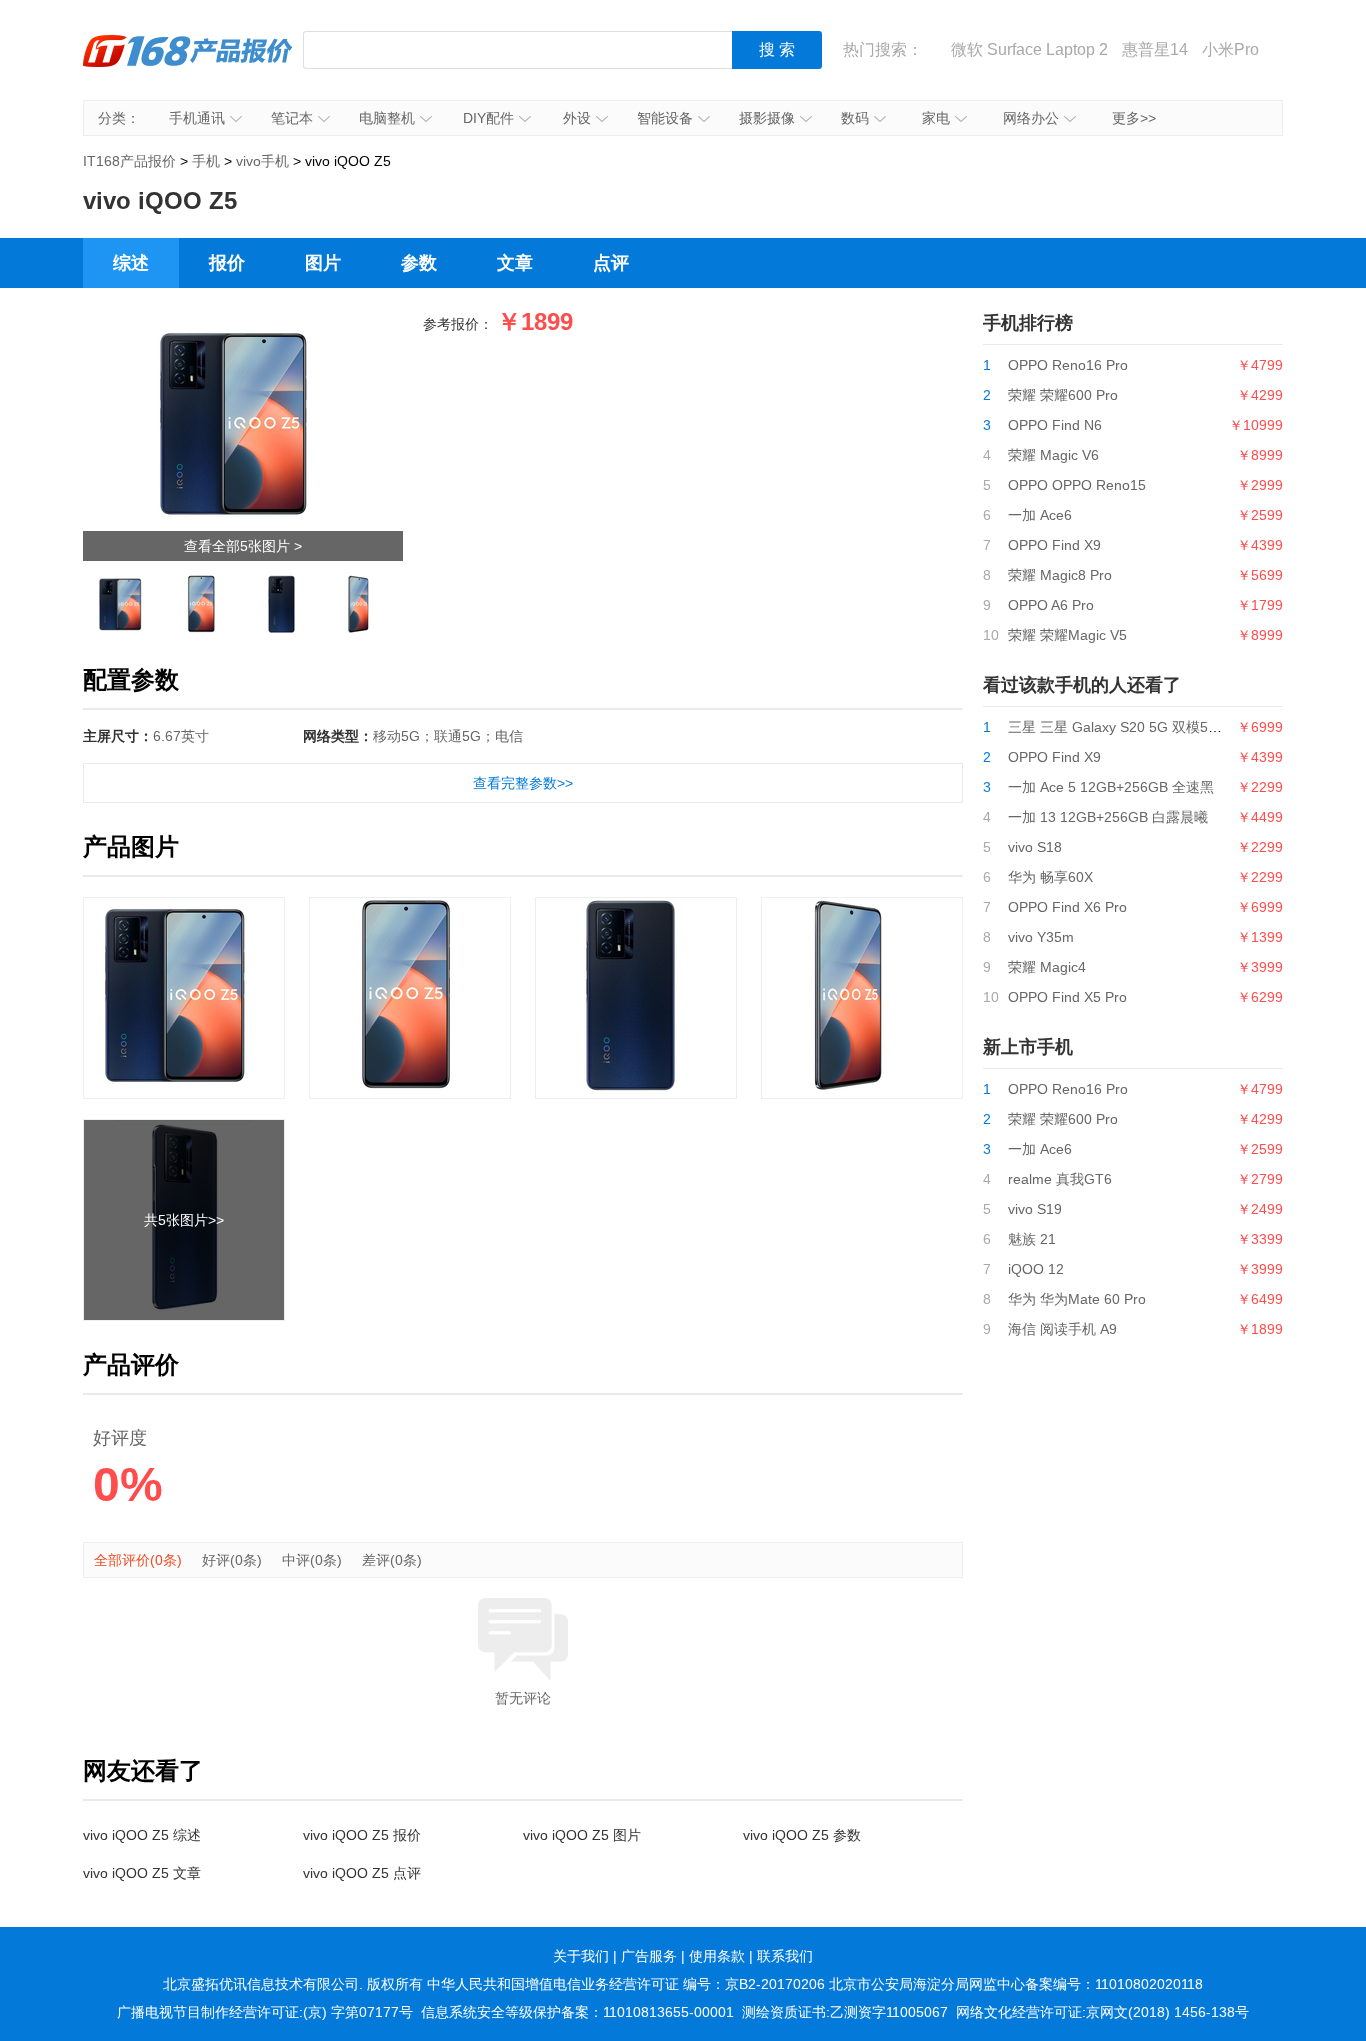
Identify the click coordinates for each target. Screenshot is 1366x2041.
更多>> (1134, 118)
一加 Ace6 (1040, 515)
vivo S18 (1035, 847)
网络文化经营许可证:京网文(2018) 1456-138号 (1102, 2012)
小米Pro (1230, 49)
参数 (419, 263)
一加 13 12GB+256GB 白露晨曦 (1108, 817)
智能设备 (665, 118)
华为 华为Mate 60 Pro (1077, 1299)
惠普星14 (1155, 49)
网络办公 (1031, 118)
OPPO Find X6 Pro (1067, 907)
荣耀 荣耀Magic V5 (1067, 635)
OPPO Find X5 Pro (1067, 997)
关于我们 (581, 1956)
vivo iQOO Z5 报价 (362, 1835)
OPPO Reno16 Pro (1068, 365)
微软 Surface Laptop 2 (1029, 49)
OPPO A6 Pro (1051, 605)
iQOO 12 (1036, 1269)
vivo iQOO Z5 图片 (582, 1835)
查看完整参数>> (523, 783)
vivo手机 (262, 161)
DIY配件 (488, 118)
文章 (515, 263)
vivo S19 (1035, 1209)
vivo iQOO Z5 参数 (802, 1835)
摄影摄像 (767, 118)
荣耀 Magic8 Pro (1060, 575)
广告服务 (649, 1956)
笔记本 (292, 118)
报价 (227, 263)
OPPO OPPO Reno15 (1077, 485)
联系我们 (785, 1956)
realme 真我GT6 (1060, 1179)
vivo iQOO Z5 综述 (142, 1835)
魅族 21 (1032, 1239)
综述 (131, 263)
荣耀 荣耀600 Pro (1063, 395)
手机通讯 (197, 118)
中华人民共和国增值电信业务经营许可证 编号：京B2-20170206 (626, 1984)
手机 (206, 161)
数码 (855, 118)
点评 (611, 263)
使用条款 (717, 1956)
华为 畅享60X (1050, 877)
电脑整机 (387, 118)
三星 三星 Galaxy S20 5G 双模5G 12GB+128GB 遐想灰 (1182, 727)
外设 (577, 118)
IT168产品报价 (188, 65)
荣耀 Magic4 (1047, 967)
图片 (323, 263)
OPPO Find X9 (1054, 545)
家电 (936, 118)
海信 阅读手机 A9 (1062, 1329)
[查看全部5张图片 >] (243, 327)
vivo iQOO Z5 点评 (362, 1873)
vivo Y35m (1041, 937)
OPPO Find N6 (1055, 425)
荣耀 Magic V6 (1053, 455)
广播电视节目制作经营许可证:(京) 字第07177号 (265, 2012)
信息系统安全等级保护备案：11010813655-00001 (577, 2012)
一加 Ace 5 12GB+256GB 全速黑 (1111, 787)
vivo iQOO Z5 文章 (142, 1873)
